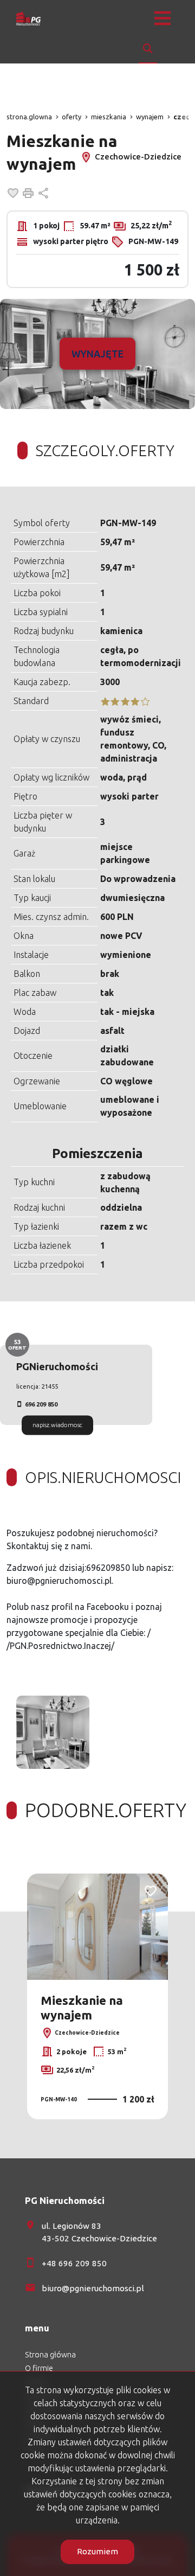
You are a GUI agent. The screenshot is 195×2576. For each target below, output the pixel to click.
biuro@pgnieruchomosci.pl (93, 2288)
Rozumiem (97, 2551)
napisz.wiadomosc (57, 1425)
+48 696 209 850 (74, 2263)
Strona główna (50, 2355)
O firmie (39, 2368)
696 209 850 (41, 1404)
